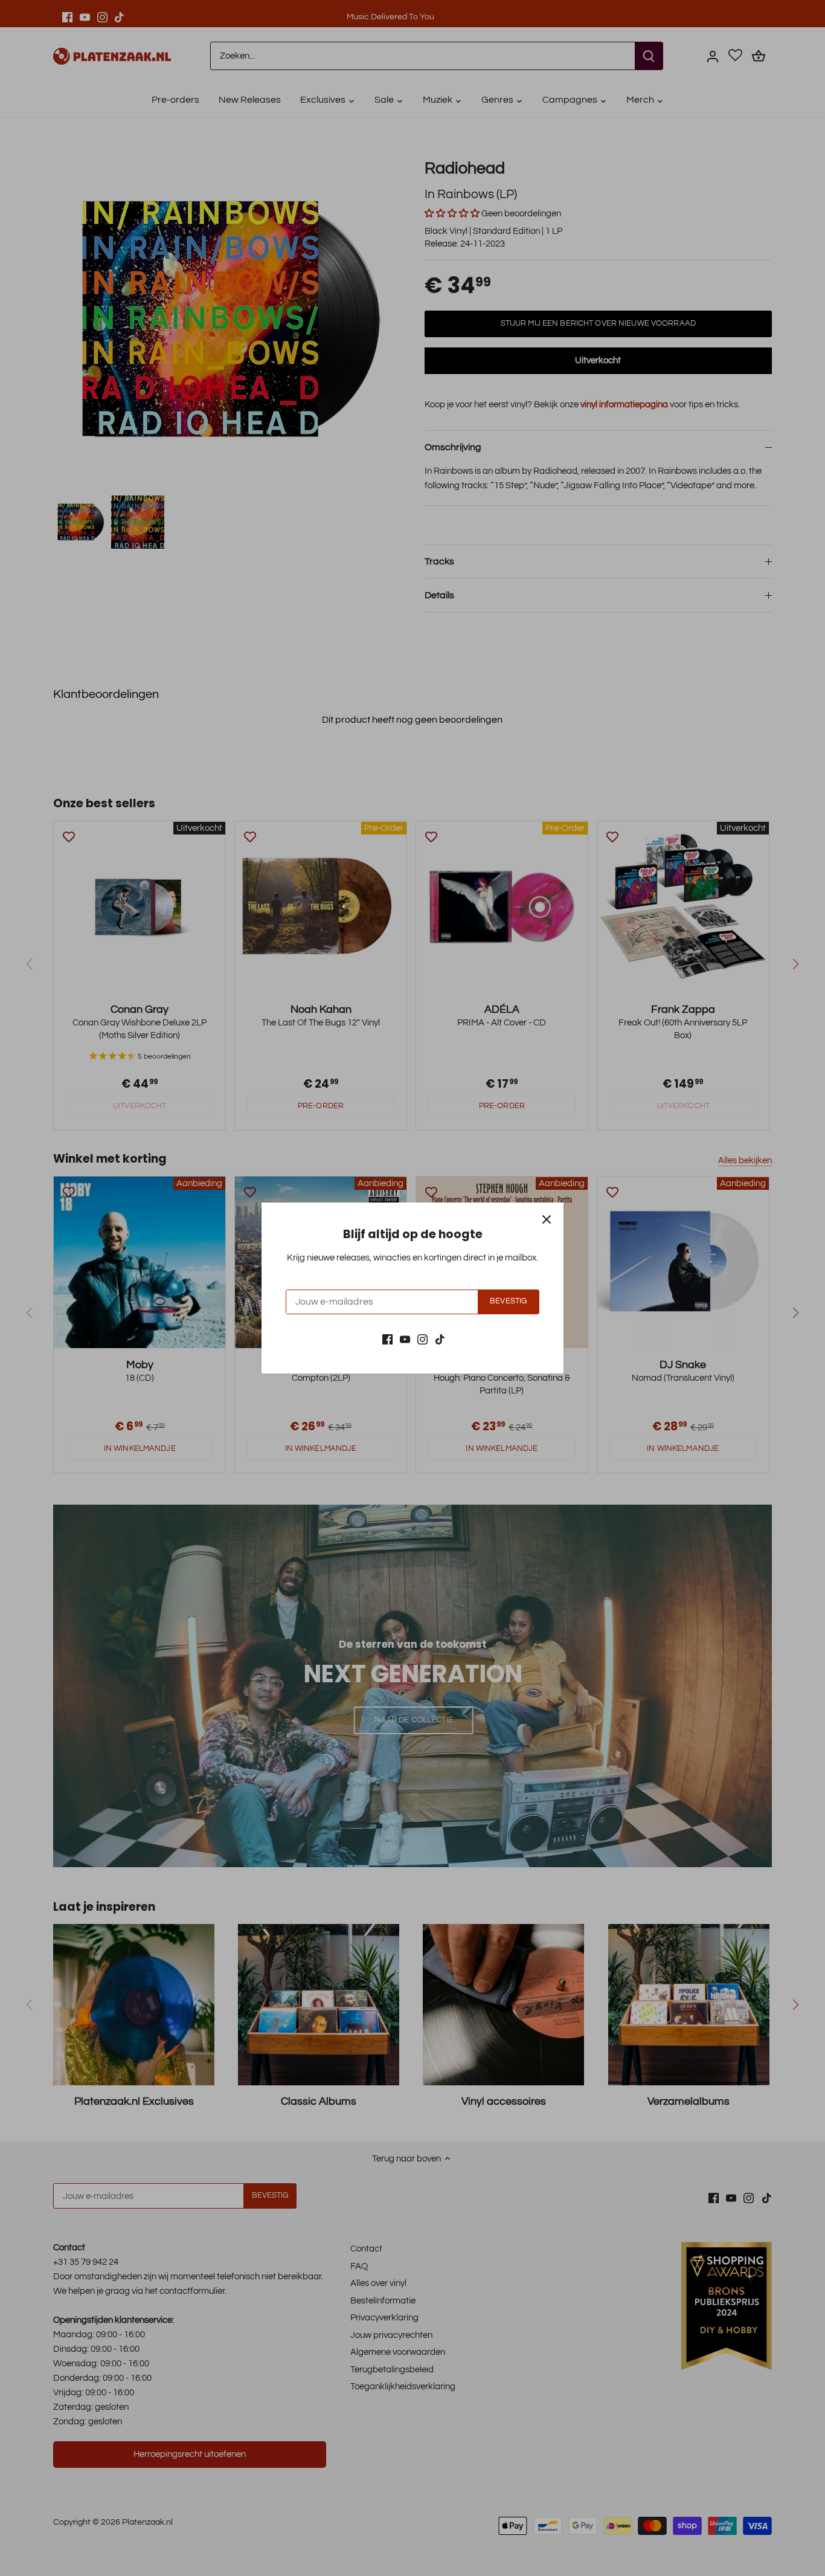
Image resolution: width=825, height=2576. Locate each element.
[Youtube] (405, 1339)
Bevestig (508, 1301)
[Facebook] (387, 1339)
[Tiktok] (440, 1339)
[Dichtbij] (547, 1219)
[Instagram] (422, 1339)
